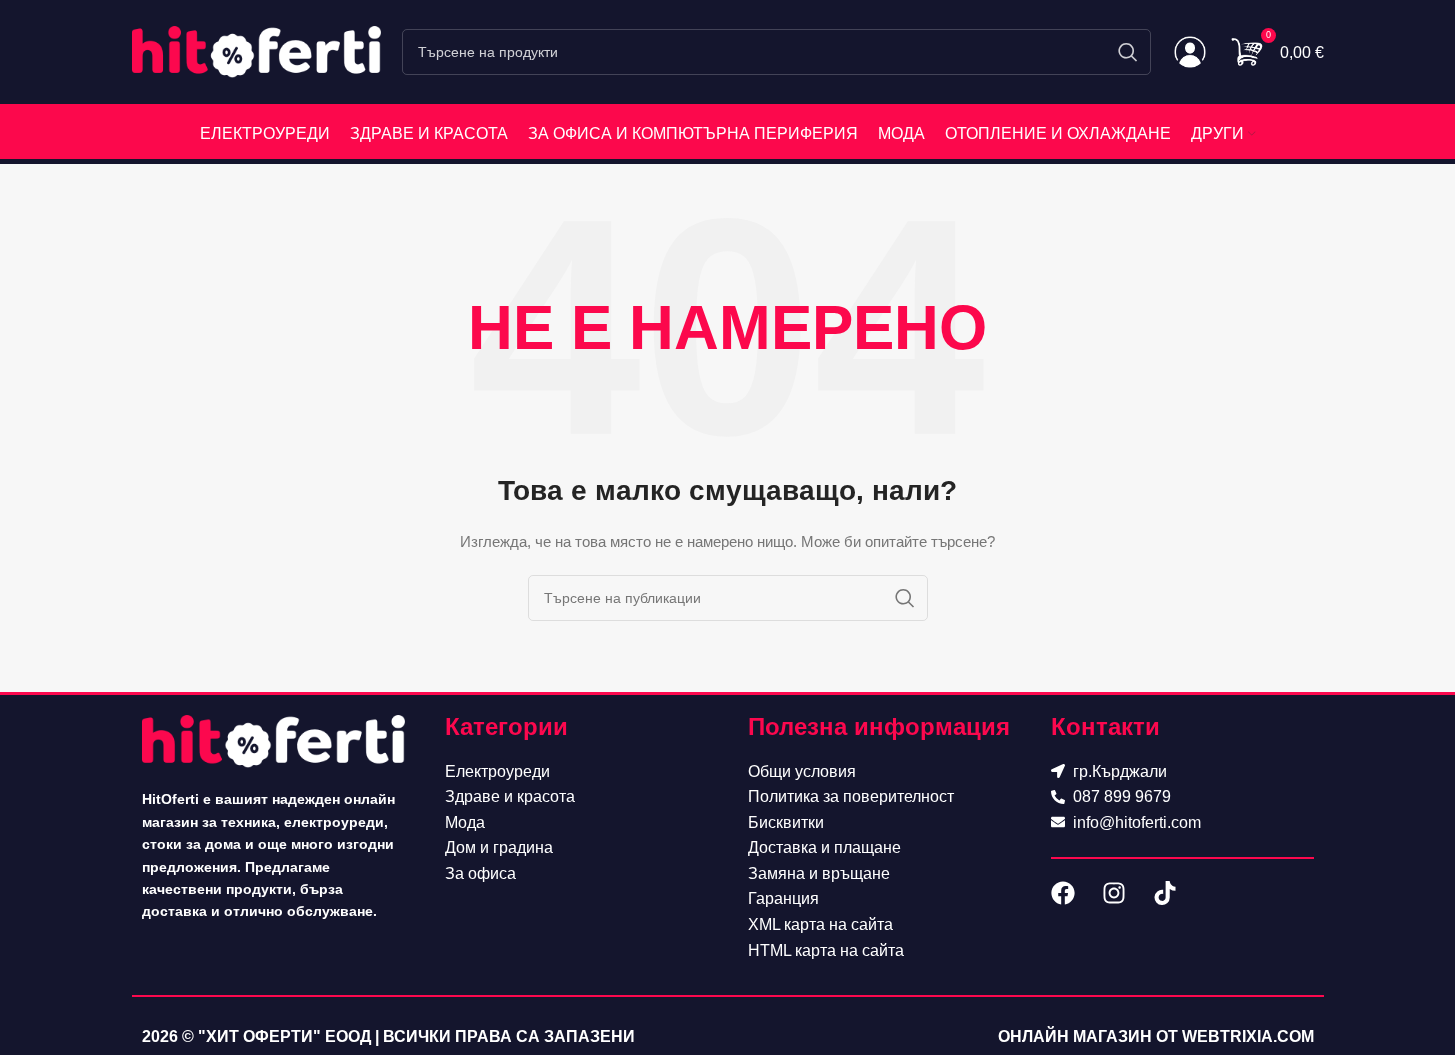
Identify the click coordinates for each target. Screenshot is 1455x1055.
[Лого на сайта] (257, 51)
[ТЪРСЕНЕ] (1128, 52)
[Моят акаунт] (1190, 52)
